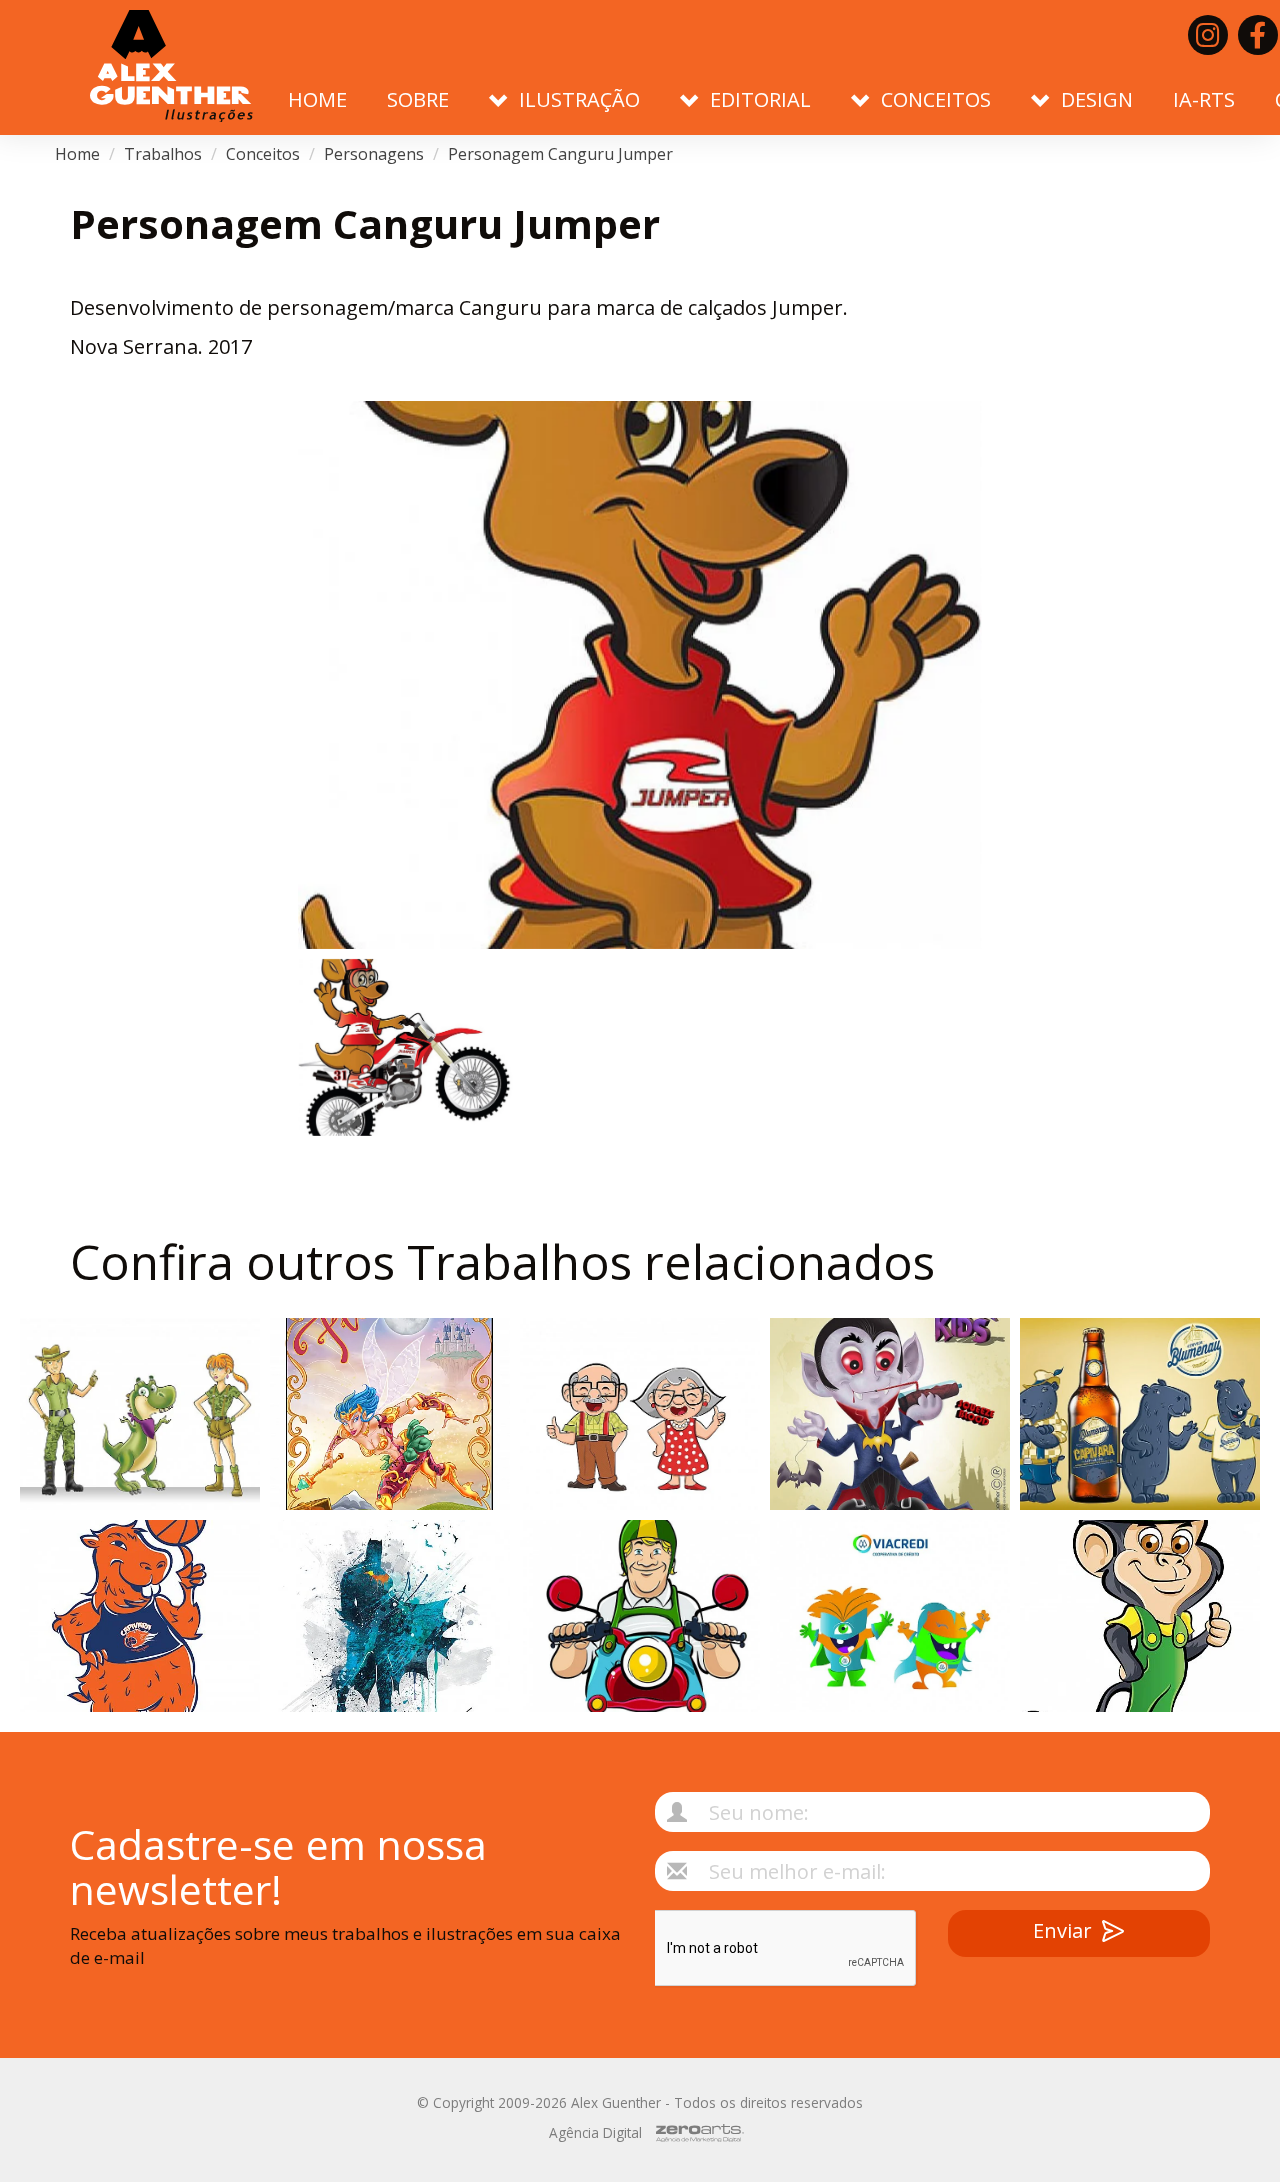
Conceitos (263, 154)
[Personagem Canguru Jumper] (640, 674)
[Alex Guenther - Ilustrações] (171, 67)
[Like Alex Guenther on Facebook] (1258, 35)
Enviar (1062, 1930)
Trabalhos (163, 154)
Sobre (418, 99)
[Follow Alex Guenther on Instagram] (1208, 35)
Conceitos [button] (936, 99)
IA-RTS (1204, 99)
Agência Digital (595, 2132)
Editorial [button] (760, 99)
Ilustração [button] (579, 99)
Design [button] (1097, 99)
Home (317, 99)
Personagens (374, 154)
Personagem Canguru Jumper (560, 154)
